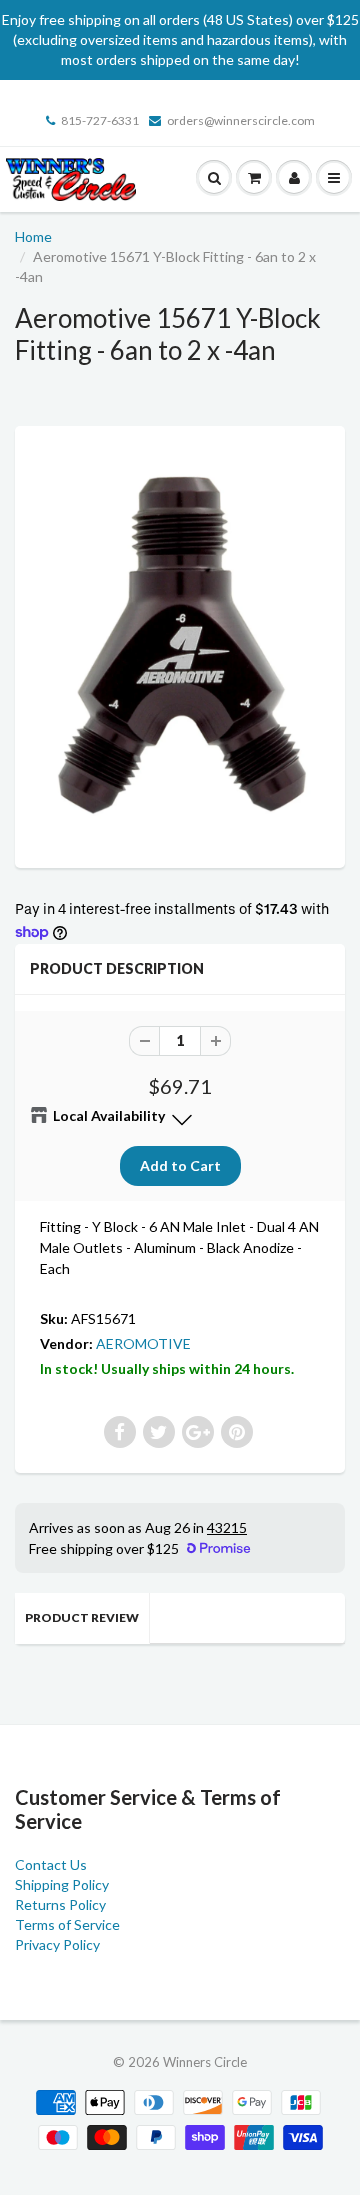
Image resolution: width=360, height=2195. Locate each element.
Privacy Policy (57, 1944)
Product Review (82, 1617)
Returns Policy (60, 1904)
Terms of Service (67, 1924)
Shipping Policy (62, 1884)
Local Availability (109, 1115)
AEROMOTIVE (143, 1343)
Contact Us (51, 1864)
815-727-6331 (100, 120)
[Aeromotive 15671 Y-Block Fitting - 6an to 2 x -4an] (180, 644)
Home (33, 236)
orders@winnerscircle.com (241, 120)
